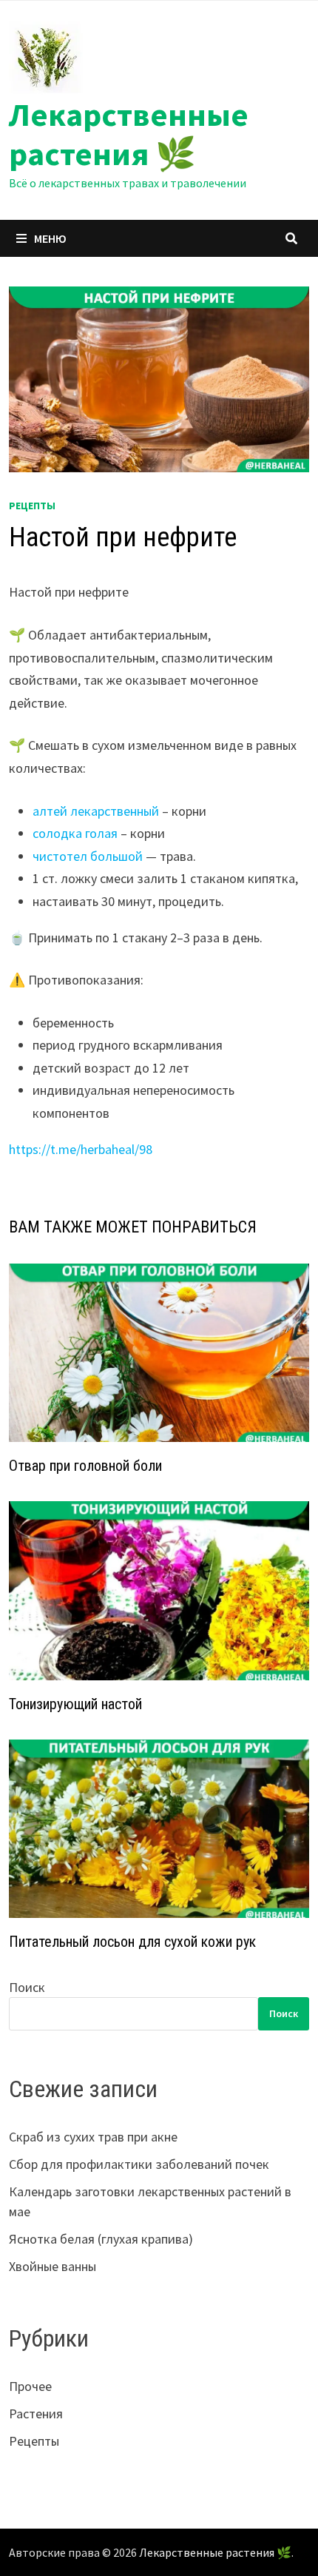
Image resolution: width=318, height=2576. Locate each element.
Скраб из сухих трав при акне (93, 2137)
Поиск (27, 1987)
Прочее (30, 2386)
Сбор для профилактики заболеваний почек (139, 2164)
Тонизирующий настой (75, 1704)
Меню (50, 238)
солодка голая (75, 833)
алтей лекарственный (96, 811)
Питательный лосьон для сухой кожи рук (132, 1942)
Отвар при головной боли (85, 1466)
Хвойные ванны (53, 2266)
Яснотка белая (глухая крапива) (101, 2239)
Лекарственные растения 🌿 (129, 134)
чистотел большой (88, 856)
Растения (36, 2414)
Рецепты (32, 506)
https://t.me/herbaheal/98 (81, 1149)
